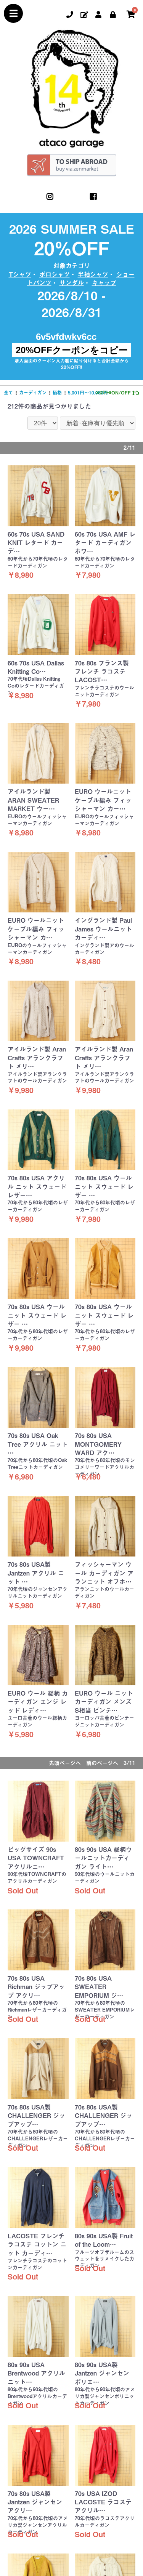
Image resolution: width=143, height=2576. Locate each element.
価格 (57, 393)
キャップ (104, 283)
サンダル (72, 283)
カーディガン (33, 393)
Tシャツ (20, 274)
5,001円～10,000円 (88, 393)
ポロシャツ (55, 274)
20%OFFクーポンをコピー (72, 350)
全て (8, 393)
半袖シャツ (93, 274)
